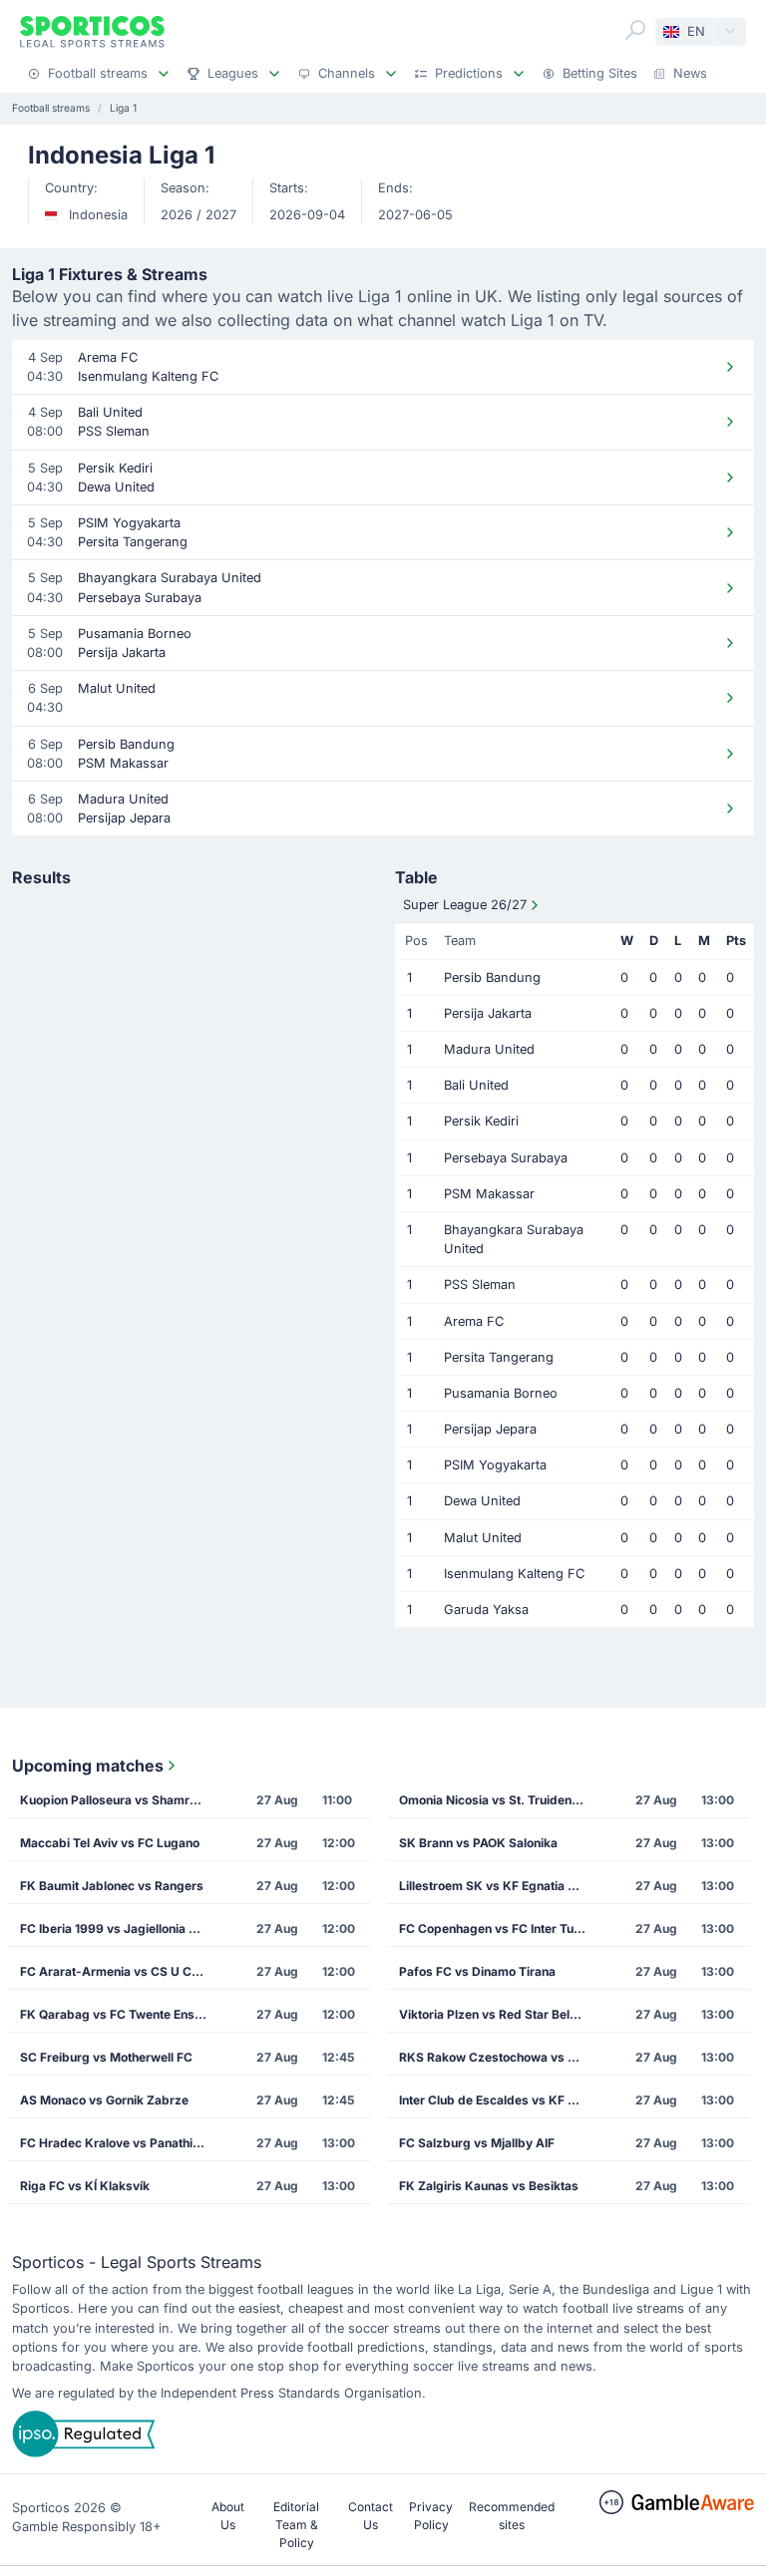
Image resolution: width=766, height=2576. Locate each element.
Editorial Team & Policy (296, 2525)
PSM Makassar (489, 1194)
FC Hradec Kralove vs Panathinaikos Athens (120, 2143)
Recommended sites (512, 2516)
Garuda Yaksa (486, 1610)
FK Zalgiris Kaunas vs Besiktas (489, 2186)
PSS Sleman (480, 1285)
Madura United (489, 1049)
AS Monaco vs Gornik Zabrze (104, 2100)
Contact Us (371, 2516)
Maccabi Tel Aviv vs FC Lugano (110, 1843)
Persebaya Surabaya (506, 1158)
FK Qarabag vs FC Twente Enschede (120, 2014)
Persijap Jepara (490, 1429)
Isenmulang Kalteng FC (514, 1574)
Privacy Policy (431, 2516)
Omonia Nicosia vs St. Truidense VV (499, 1800)
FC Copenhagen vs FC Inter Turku (496, 1929)
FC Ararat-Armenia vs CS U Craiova (120, 1971)
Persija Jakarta (488, 1013)
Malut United (483, 1538)
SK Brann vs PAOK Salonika (478, 1843)
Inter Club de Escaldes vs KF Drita (497, 2100)
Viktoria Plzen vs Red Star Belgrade (499, 2014)
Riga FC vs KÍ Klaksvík (85, 2186)
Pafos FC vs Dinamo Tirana (477, 1971)
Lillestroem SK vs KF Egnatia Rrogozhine (499, 1886)
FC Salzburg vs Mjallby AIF (477, 2143)
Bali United (476, 1085)
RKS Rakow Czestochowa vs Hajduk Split (499, 2057)
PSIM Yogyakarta (495, 1465)
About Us (228, 2516)
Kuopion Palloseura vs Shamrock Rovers (120, 1800)
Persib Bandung (492, 977)
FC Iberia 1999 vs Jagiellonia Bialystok (120, 1929)
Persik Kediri (481, 1121)
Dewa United (482, 1501)
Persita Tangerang (499, 1357)
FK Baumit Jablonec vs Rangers (112, 1886)
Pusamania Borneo (501, 1393)
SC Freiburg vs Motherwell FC (106, 2057)
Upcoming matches (88, 1766)
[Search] (635, 30)
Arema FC (474, 1321)
